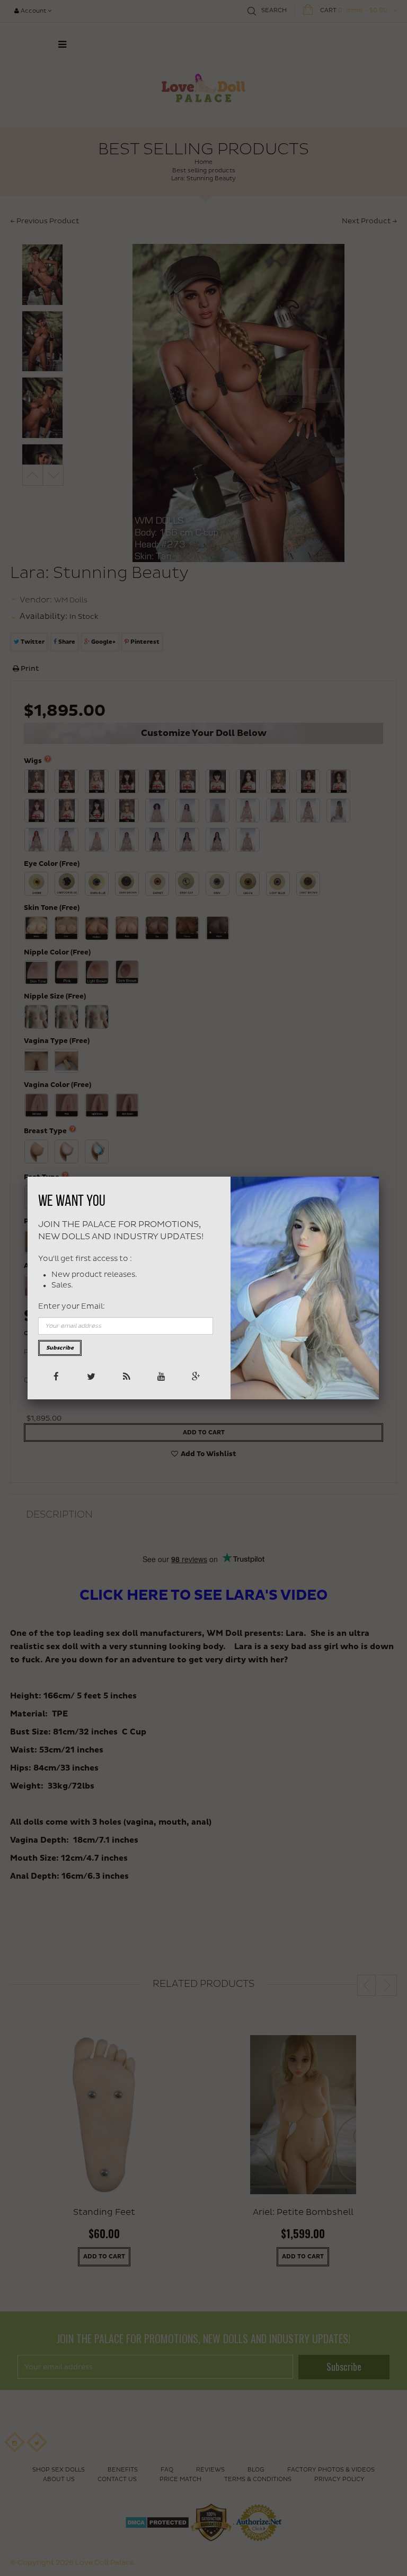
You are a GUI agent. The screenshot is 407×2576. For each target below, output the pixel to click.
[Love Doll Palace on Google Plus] (195, 1376)
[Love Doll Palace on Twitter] (90, 1376)
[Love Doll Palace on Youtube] (160, 1376)
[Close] (379, 1177)
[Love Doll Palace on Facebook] (55, 1376)
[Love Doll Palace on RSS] (125, 1376)
